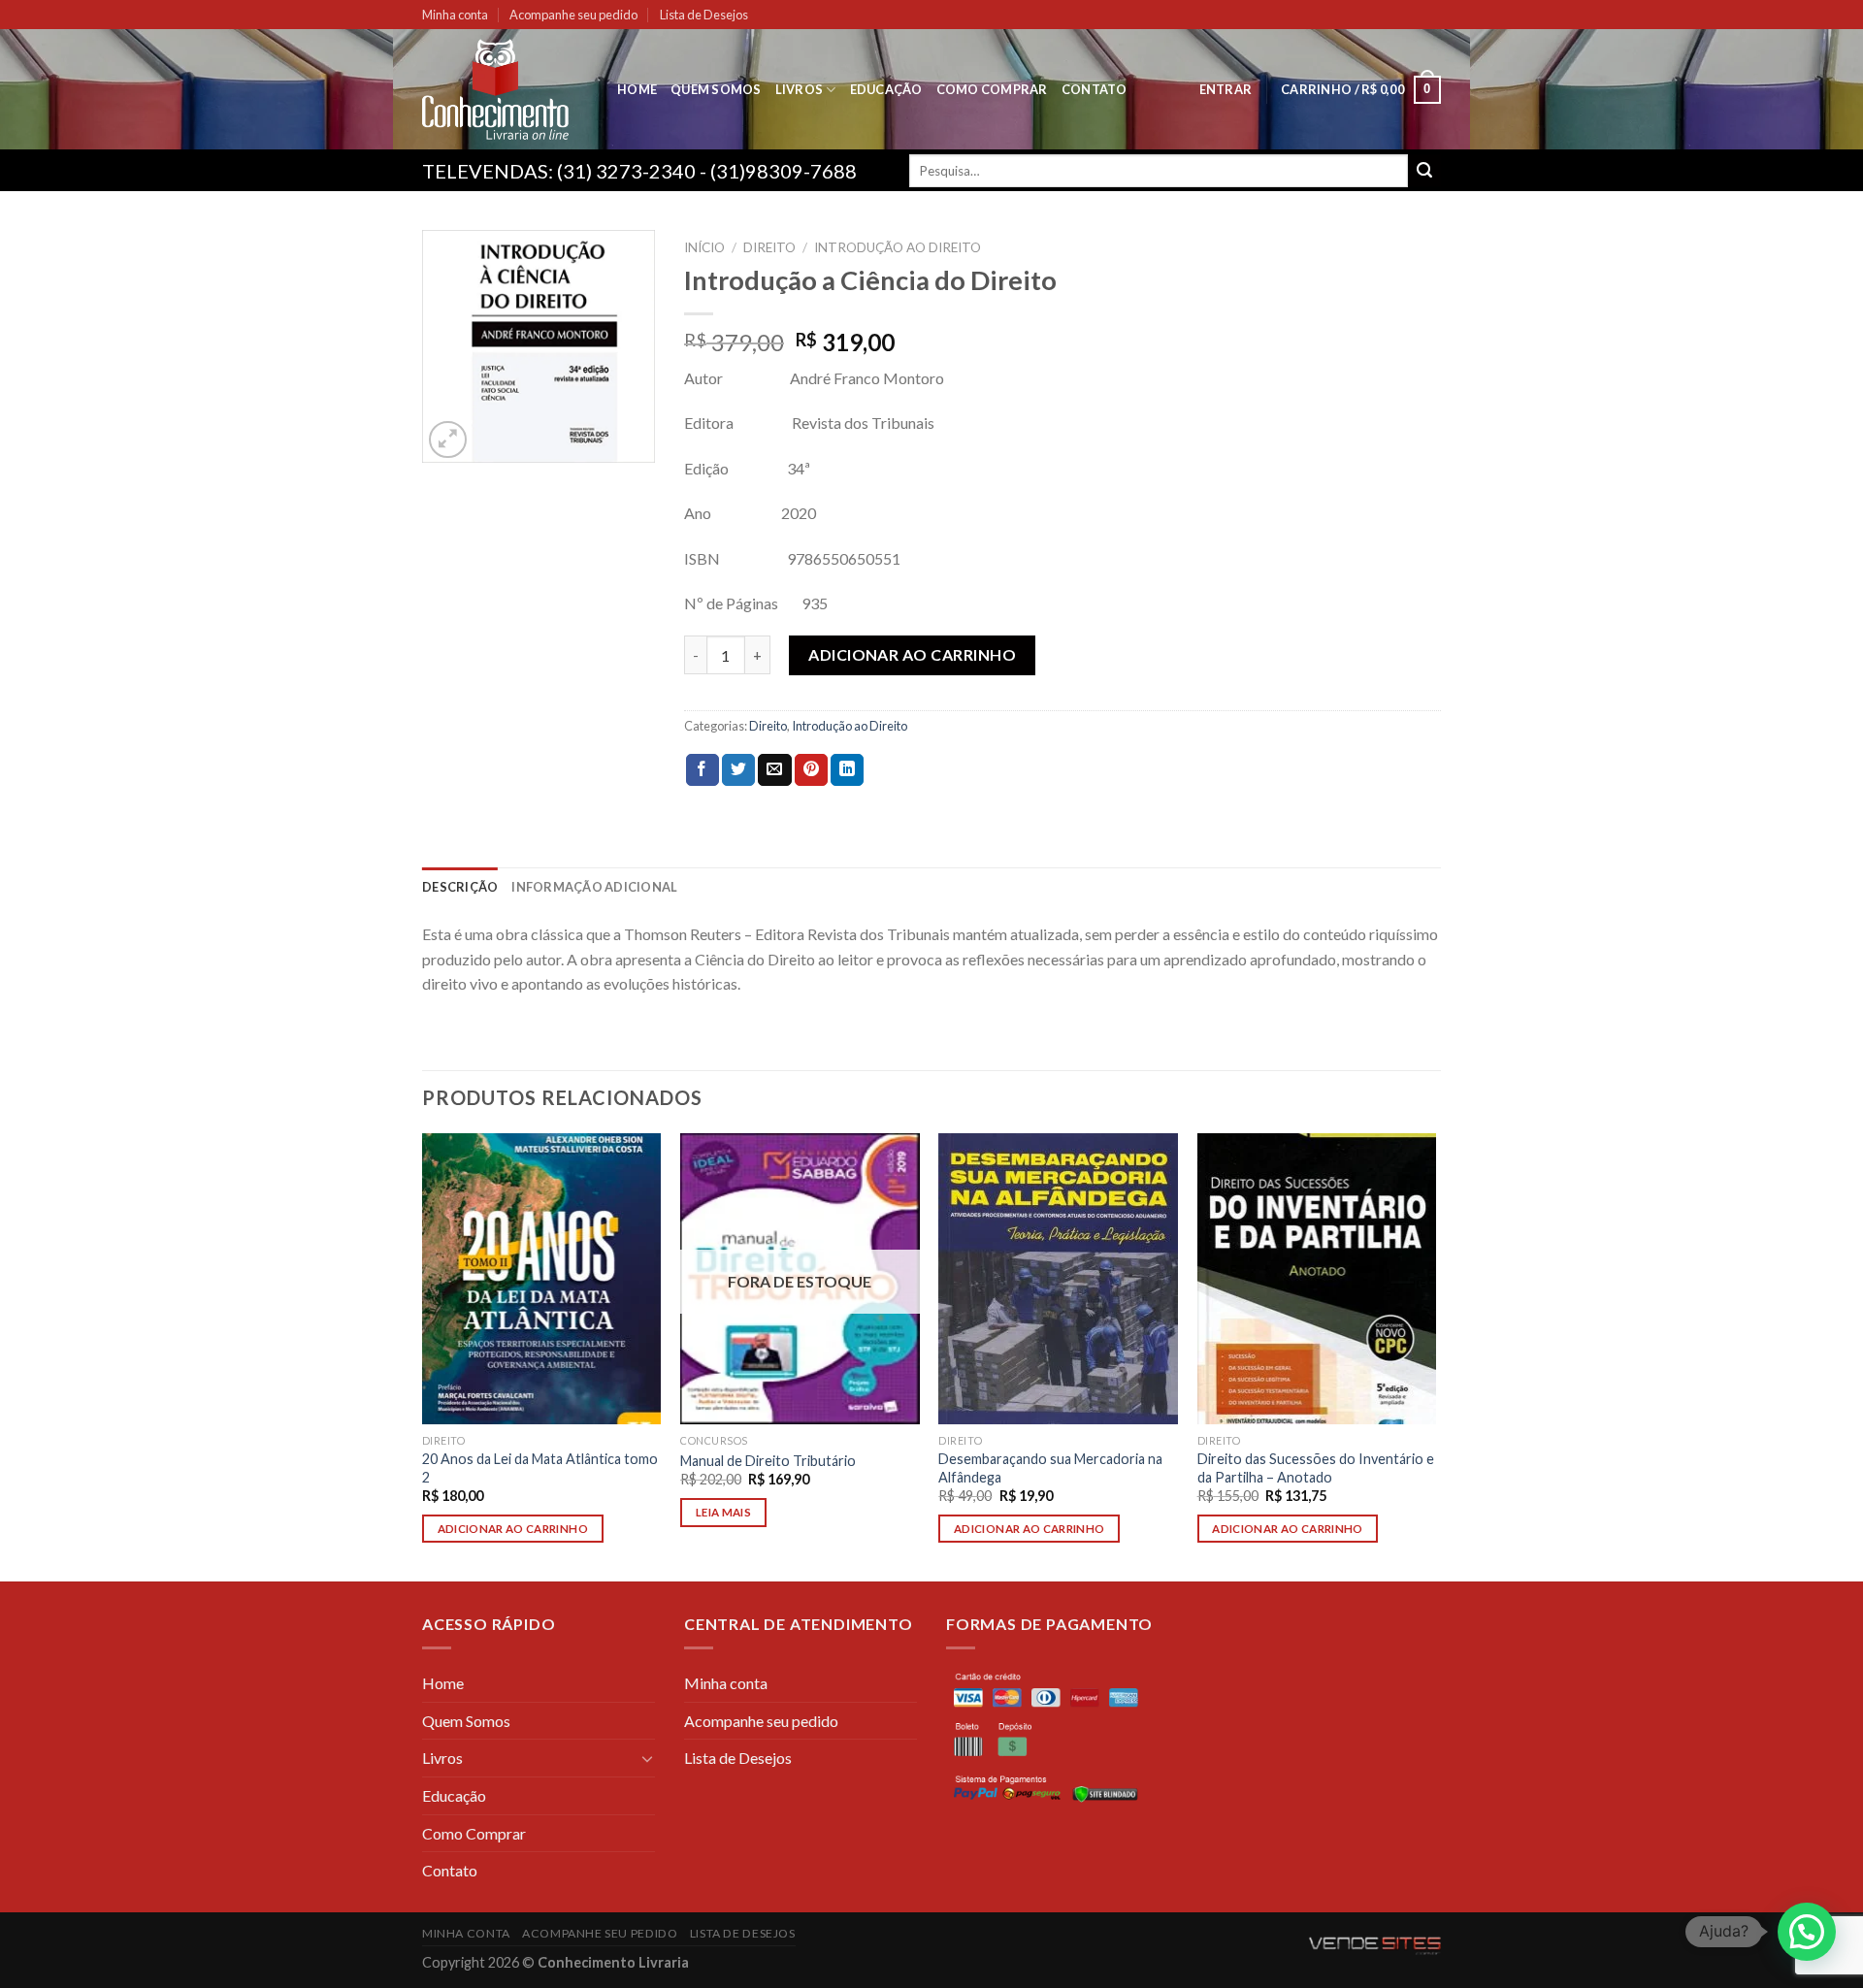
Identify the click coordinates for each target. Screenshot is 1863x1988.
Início (704, 247)
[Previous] (423, 1355)
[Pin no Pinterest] (811, 770)
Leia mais (723, 1512)
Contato (1095, 89)
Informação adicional (594, 887)
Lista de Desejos (704, 15)
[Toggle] (647, 1758)
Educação (886, 89)
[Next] (1435, 1355)
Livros (800, 89)
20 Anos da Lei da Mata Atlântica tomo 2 (540, 1468)
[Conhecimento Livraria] (505, 89)
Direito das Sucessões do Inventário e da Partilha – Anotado (1316, 1468)
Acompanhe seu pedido (573, 15)
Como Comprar (992, 89)
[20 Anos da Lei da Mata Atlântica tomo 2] (542, 1279)
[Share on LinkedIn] (847, 770)
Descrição (460, 887)
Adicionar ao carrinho (912, 654)
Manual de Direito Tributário (768, 1461)
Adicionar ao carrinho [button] (513, 1529)
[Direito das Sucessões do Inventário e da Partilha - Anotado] (1317, 1279)
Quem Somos (716, 89)
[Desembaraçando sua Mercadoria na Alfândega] (1058, 1279)
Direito (769, 247)
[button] (1807, 1932)
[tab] (460, 887)
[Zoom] (448, 440)
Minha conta (455, 15)
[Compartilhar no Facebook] (703, 770)
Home (637, 89)
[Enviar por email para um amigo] (774, 770)
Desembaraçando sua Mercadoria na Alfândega (1050, 1468)
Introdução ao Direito (898, 247)
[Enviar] (1424, 171)
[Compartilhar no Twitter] (738, 770)
